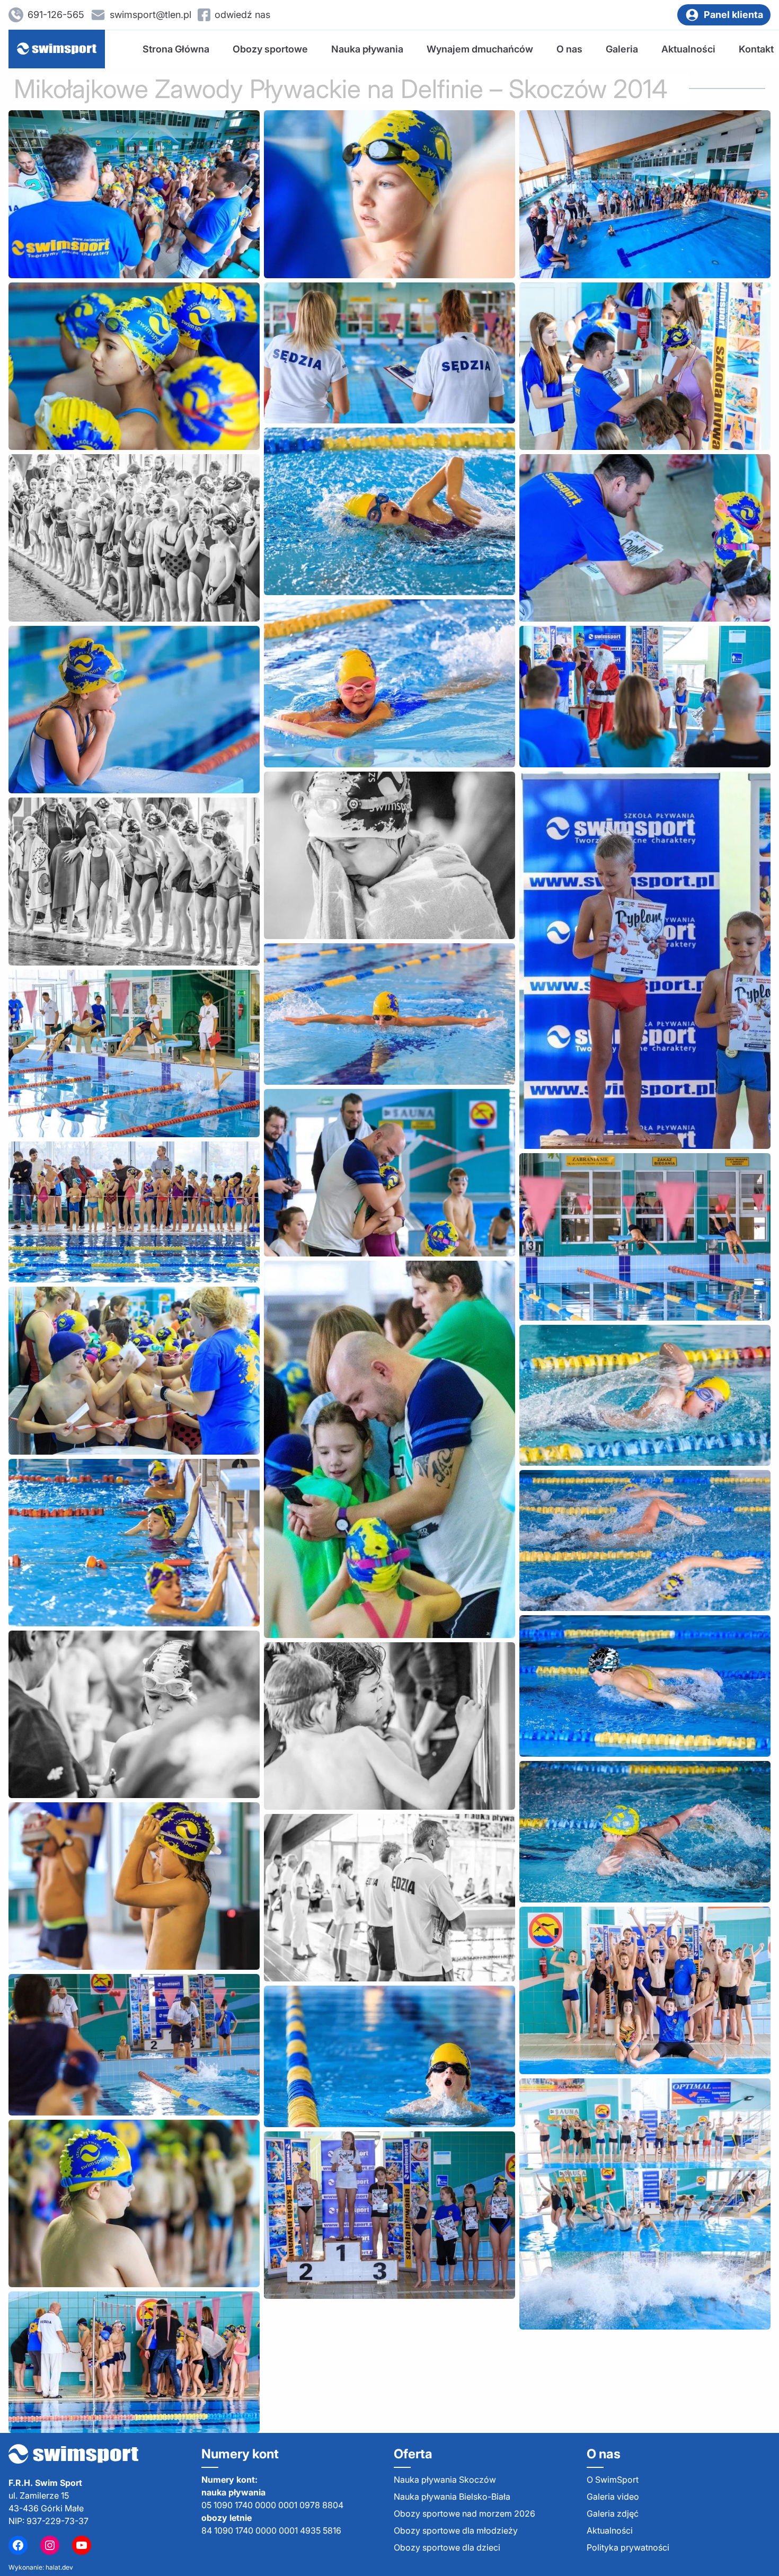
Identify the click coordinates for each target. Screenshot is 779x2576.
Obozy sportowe (270, 49)
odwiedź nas (242, 15)
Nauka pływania (367, 49)
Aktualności (688, 49)
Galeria (622, 49)
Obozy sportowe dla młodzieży (456, 2530)
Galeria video (613, 2497)
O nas (569, 49)
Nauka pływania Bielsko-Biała (452, 2497)
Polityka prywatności (628, 2547)
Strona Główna (176, 49)
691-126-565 (56, 15)
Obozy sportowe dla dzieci (447, 2547)
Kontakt (756, 49)
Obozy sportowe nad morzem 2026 (464, 2513)
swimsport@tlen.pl (151, 15)
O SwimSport (613, 2480)
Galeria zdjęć (613, 2513)
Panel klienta (733, 15)
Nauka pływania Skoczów (445, 2480)
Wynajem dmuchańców (480, 49)
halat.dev (59, 2567)
